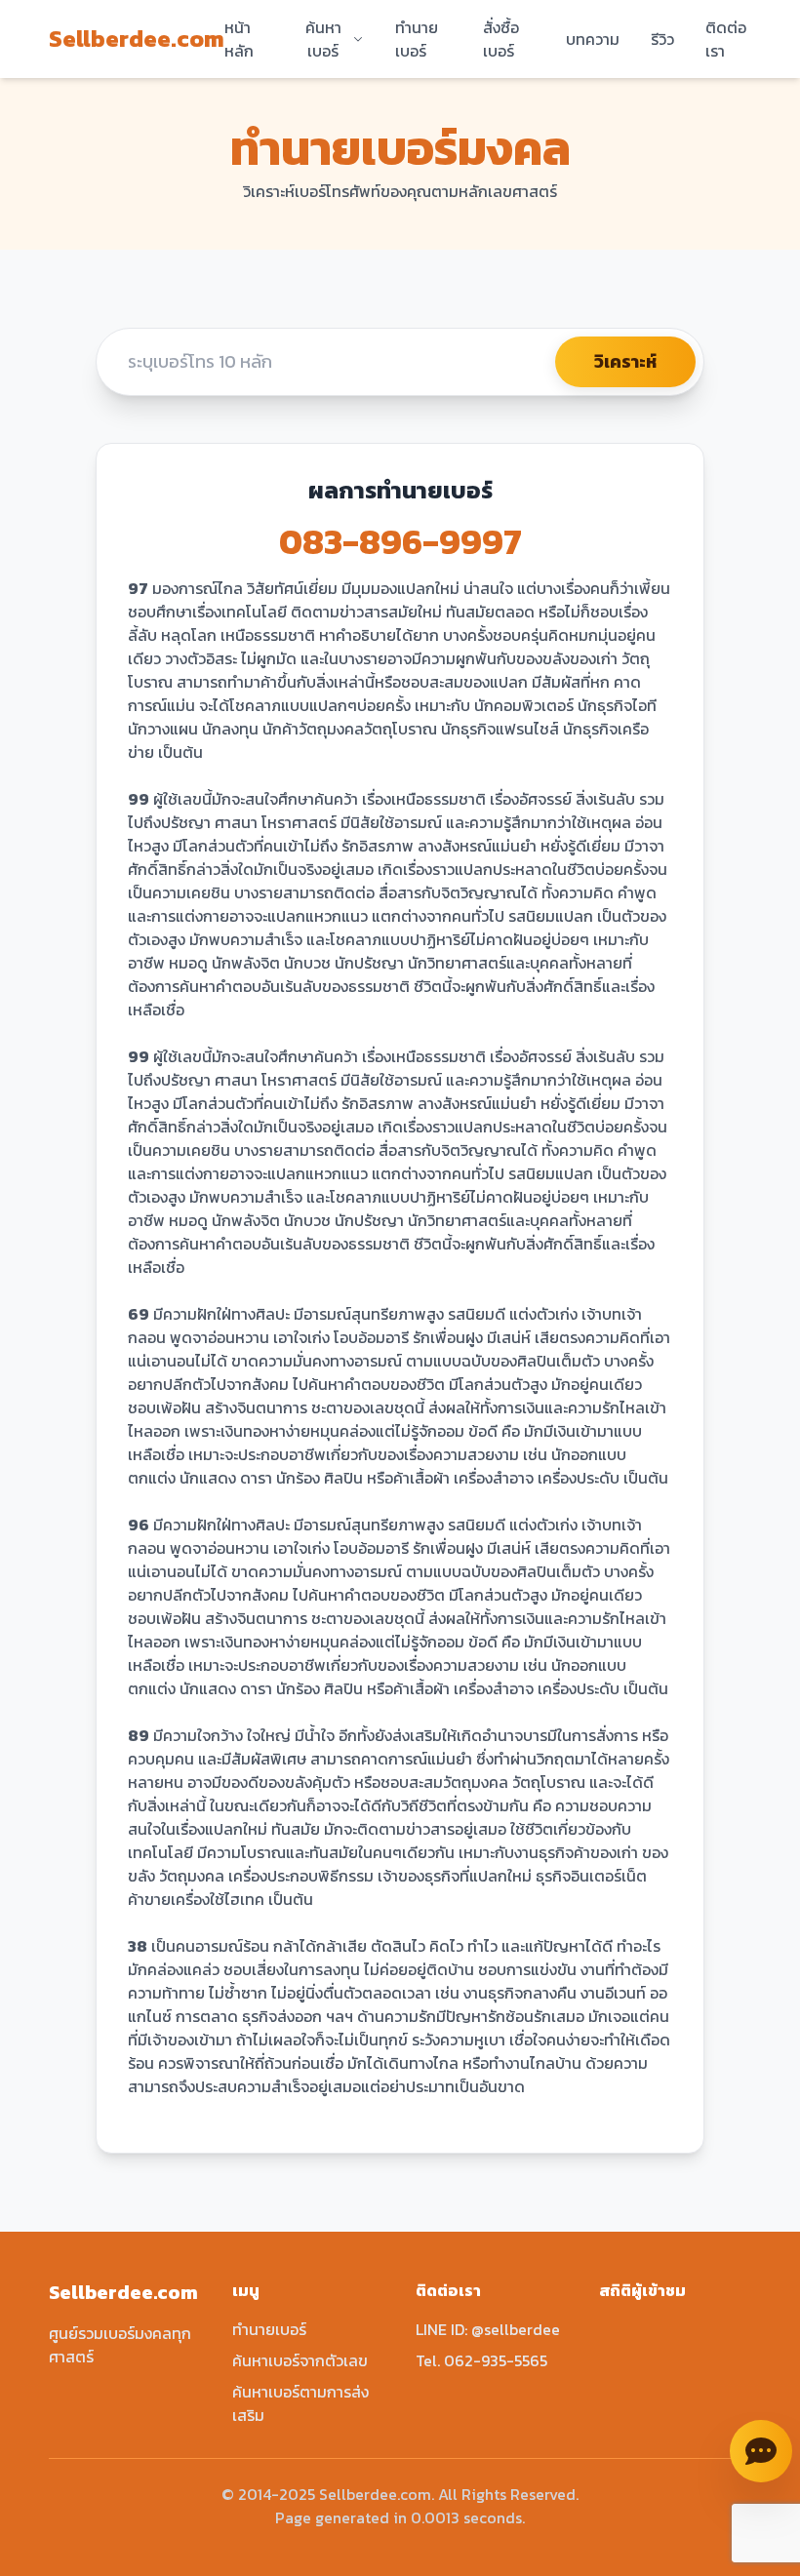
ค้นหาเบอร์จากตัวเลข (300, 2360)
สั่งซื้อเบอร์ (501, 39)
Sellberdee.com (137, 39)
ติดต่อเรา (726, 39)
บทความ (593, 39)
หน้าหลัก (239, 39)
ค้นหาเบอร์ (323, 39)
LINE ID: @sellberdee (488, 2329)
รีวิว (662, 39)
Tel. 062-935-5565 (481, 2360)
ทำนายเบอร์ (417, 39)
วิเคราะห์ (625, 361)
